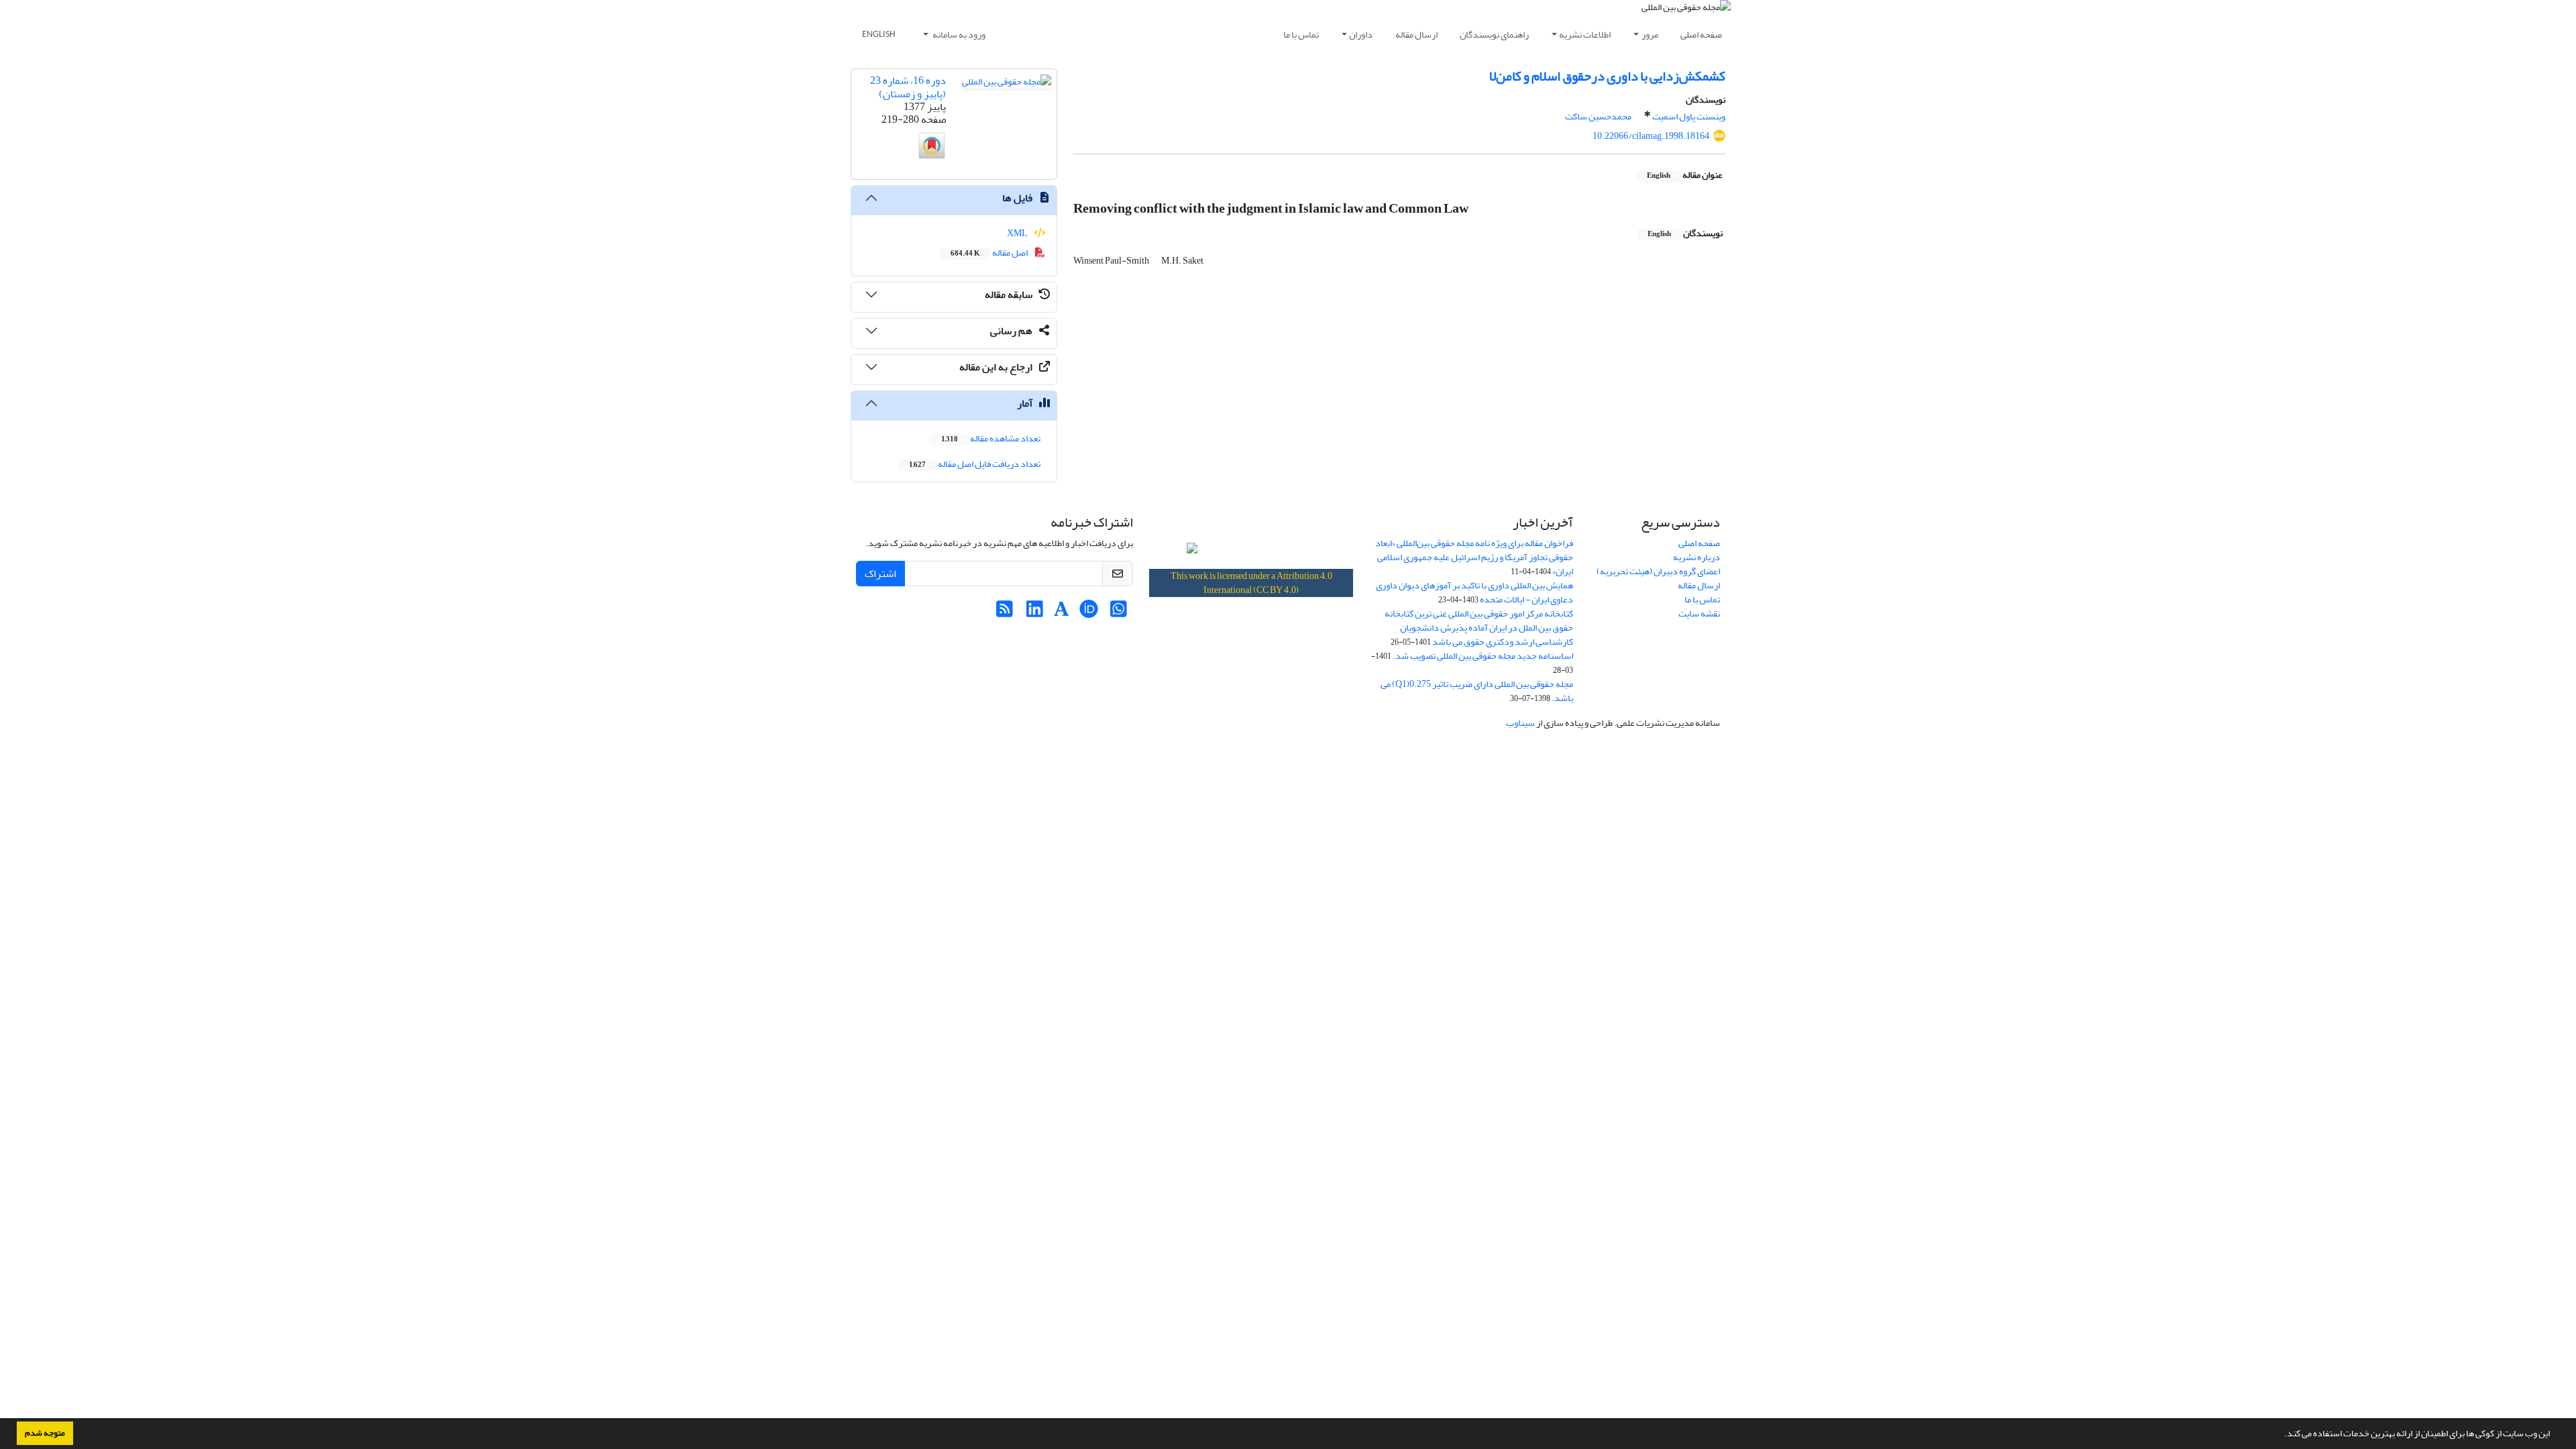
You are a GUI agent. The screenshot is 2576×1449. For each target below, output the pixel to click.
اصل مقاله (990, 253)
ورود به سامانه (958, 35)
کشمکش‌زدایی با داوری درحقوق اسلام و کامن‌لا (1607, 76)
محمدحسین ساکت (1598, 116)
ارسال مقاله (1416, 35)
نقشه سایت (1699, 613)
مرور (1650, 35)
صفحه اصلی (1701, 35)
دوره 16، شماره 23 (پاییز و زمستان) (908, 87)
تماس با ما (1301, 35)
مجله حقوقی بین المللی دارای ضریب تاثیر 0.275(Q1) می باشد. (1477, 691)
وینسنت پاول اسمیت (1689, 116)
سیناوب (1520, 723)
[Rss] (1005, 613)
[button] (2281, 1435)
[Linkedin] (1035, 613)
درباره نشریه (1697, 557)
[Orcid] (1088, 613)
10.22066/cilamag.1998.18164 (1651, 136)
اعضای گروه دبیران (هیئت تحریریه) (1658, 571)
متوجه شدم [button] (45, 1433)
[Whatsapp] (1119, 613)
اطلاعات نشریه (1585, 35)
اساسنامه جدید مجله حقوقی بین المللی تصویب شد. (1483, 656)
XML (1018, 233)
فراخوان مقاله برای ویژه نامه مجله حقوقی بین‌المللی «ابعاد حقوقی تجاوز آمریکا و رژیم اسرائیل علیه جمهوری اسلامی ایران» (1474, 557)
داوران (1361, 35)
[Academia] (1062, 613)
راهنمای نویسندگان (1494, 35)
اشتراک (880, 574)
